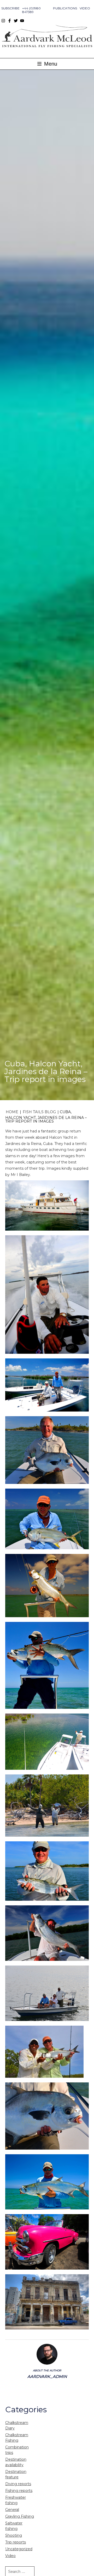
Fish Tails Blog (39, 1112)
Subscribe (10, 8)
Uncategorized (19, 2549)
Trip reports (16, 2542)
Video (85, 8)
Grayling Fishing (20, 2516)
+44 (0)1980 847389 (31, 10)
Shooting (14, 2535)
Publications (65, 8)
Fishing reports (19, 2491)
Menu (50, 64)
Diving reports (18, 2484)
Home (12, 1112)
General (12, 2510)
